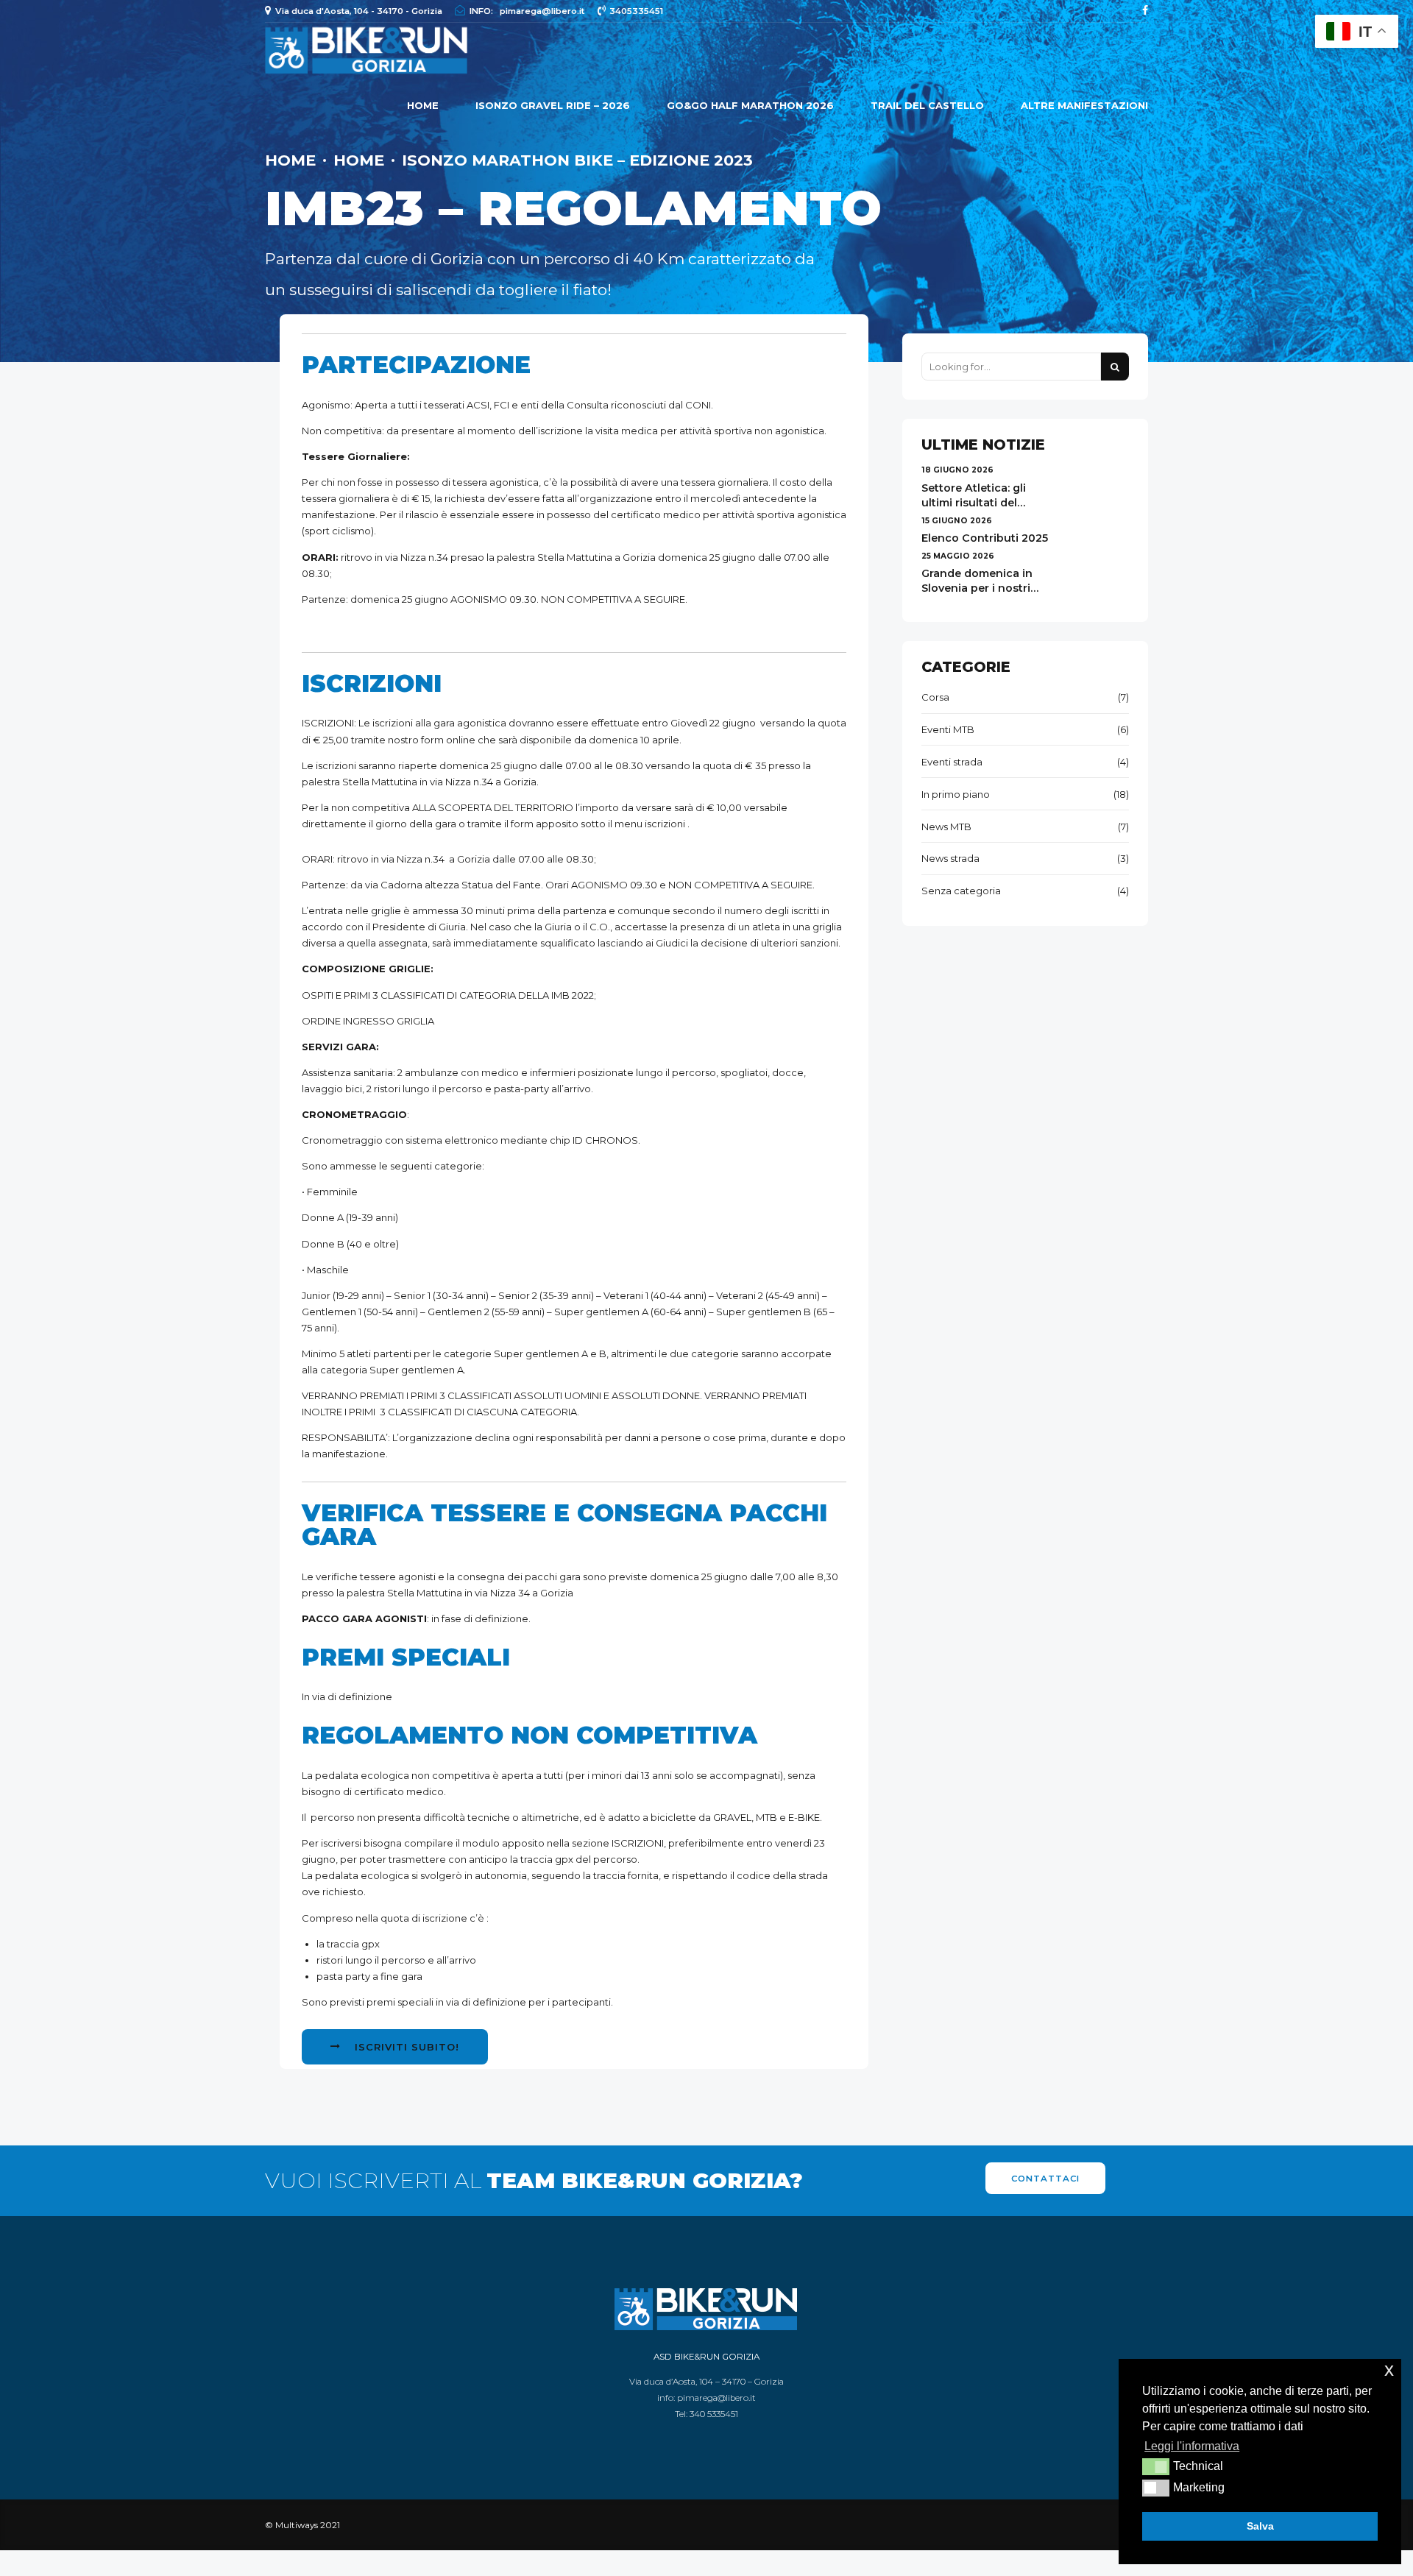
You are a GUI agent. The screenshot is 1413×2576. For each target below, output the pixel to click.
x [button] (1389, 2370)
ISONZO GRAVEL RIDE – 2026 (553, 105)
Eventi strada (952, 762)
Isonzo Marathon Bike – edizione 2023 (577, 160)
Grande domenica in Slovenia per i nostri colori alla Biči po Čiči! (981, 588)
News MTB (946, 827)
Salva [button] (1260, 2526)
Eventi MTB (948, 729)
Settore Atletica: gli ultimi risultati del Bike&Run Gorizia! (974, 503)
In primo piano (956, 794)
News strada (950, 858)
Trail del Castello (927, 105)
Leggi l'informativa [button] (1192, 2446)
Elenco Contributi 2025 (985, 538)
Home (423, 105)
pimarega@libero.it (716, 2398)
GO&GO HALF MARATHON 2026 (750, 105)
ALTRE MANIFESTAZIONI (1084, 105)
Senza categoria (961, 891)
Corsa (935, 697)
